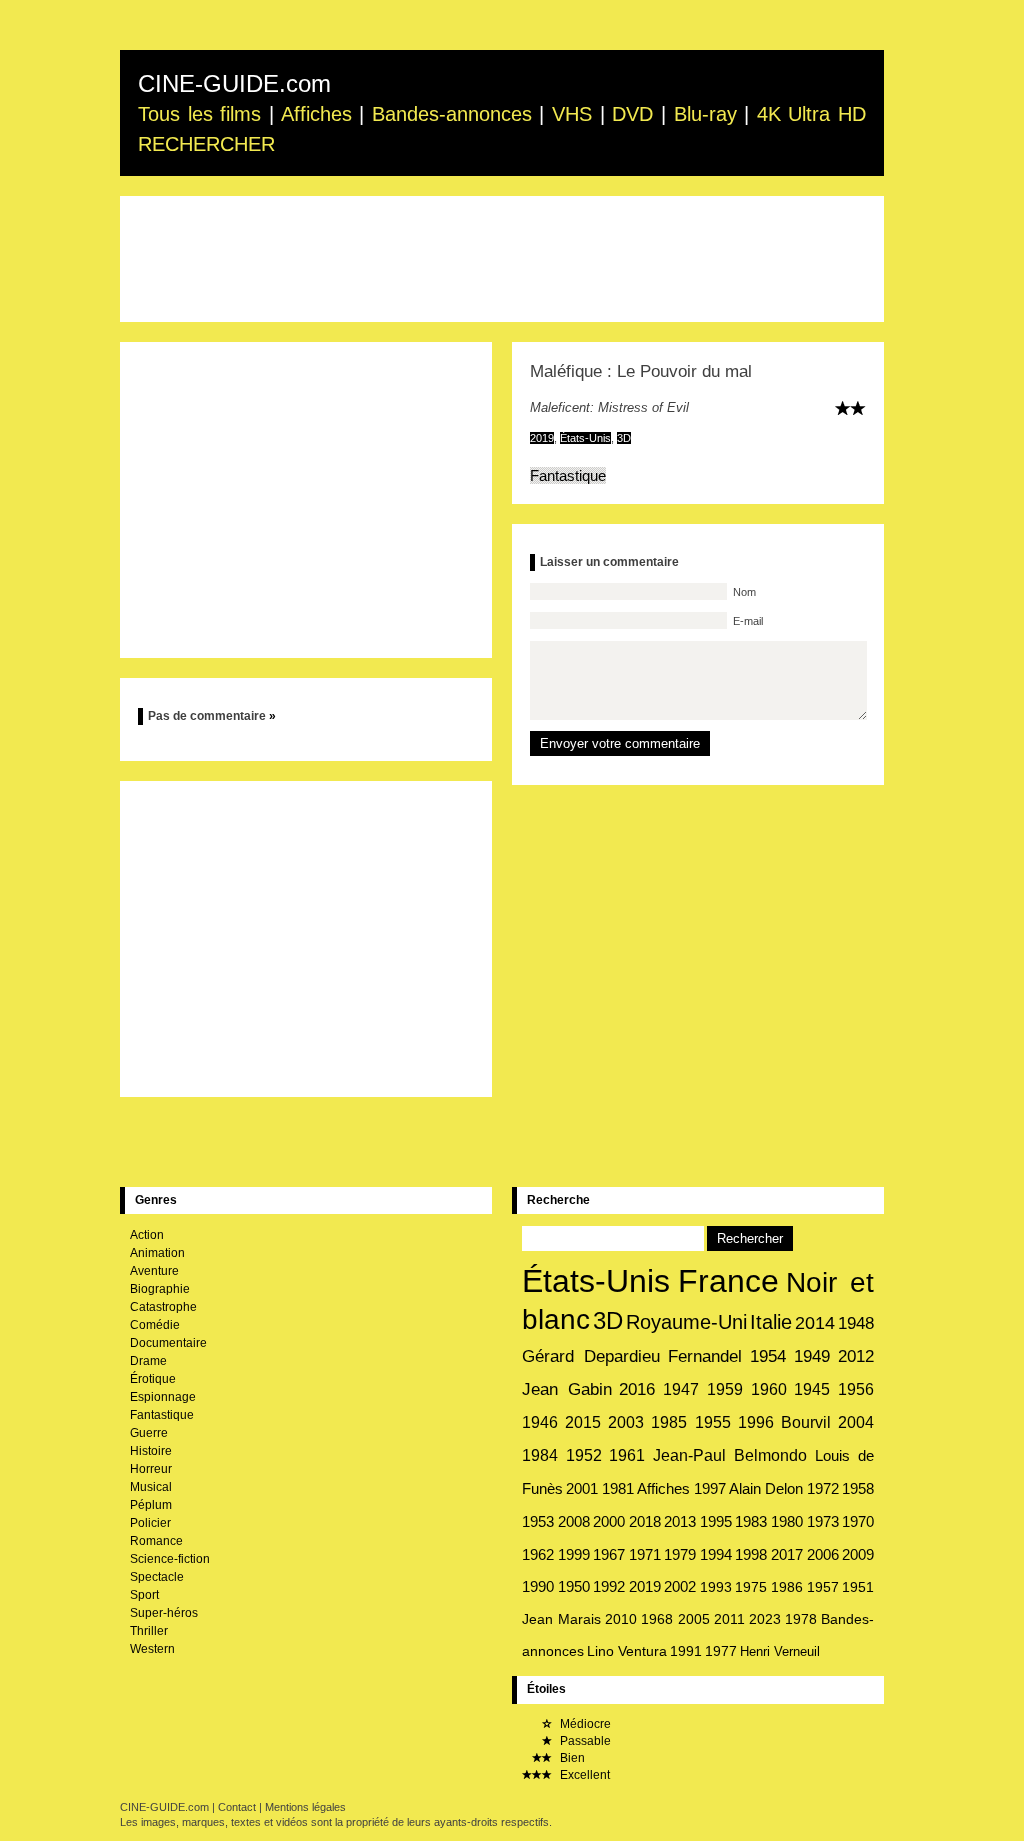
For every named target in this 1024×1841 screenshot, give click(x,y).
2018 (645, 1521)
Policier (150, 1523)
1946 (540, 1422)
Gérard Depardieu (591, 1356)
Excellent (583, 1775)
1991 (686, 1651)
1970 (858, 1521)
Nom (743, 592)
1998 (751, 1555)
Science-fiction (170, 1559)
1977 (721, 1651)
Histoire (151, 1451)
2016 (637, 1389)
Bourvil (806, 1422)
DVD (632, 114)
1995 (716, 1521)
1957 (823, 1587)
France (728, 1281)
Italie (771, 1322)
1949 (812, 1356)
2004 (856, 1422)
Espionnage (163, 1397)
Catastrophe (163, 1307)
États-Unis (585, 438)
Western (152, 1649)
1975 (751, 1587)
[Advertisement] (502, 259)
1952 (584, 1455)
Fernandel (705, 1356)
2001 (582, 1488)
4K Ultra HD (811, 114)
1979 (680, 1555)
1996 (756, 1422)
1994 (716, 1555)
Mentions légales (305, 1807)
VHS (572, 114)
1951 (858, 1587)
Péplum (151, 1505)
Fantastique (568, 475)
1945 (812, 1389)
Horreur (151, 1469)
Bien (571, 1758)
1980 (787, 1521)
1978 (801, 1619)
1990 (538, 1587)
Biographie (160, 1289)
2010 (621, 1619)
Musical (151, 1487)
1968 (657, 1619)
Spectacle (157, 1577)
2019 (542, 438)
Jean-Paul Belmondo (730, 1455)
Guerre (149, 1433)
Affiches (316, 114)
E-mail (746, 621)
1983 (751, 1521)
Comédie (155, 1325)
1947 (681, 1389)
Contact (237, 1807)
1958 (858, 1488)
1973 (823, 1521)
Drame (148, 1361)
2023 (765, 1619)
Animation (157, 1253)
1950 (574, 1587)
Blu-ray (705, 114)
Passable (584, 1741)
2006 (823, 1555)
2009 (858, 1555)
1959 (725, 1389)
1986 (787, 1587)
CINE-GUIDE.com (234, 83)
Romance (156, 1541)
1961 (627, 1455)
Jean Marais (561, 1619)
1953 (538, 1521)
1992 (609, 1587)
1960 (769, 1389)
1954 (768, 1356)
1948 (856, 1323)
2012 (856, 1356)
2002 (680, 1587)
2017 (787, 1555)
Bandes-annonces (452, 114)
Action (147, 1235)
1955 (713, 1422)
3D (624, 438)
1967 (609, 1555)
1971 (645, 1555)
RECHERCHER (206, 144)
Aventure (154, 1271)
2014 (815, 1323)
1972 (823, 1488)
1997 (710, 1488)
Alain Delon (766, 1488)
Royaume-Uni (686, 1322)
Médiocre (584, 1724)
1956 (856, 1389)
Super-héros (164, 1613)
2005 (694, 1619)
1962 (538, 1554)
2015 (583, 1422)
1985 (669, 1422)
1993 (716, 1587)
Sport (144, 1595)
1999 (574, 1554)
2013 (680, 1521)
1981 (618, 1488)
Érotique (153, 1379)
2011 (729, 1619)
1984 (540, 1455)
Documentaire (168, 1343)
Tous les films (199, 114)
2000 (609, 1521)
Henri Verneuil (780, 1651)
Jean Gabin (567, 1389)
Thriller (149, 1631)
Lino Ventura (627, 1651)
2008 (574, 1521)
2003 (626, 1422)
